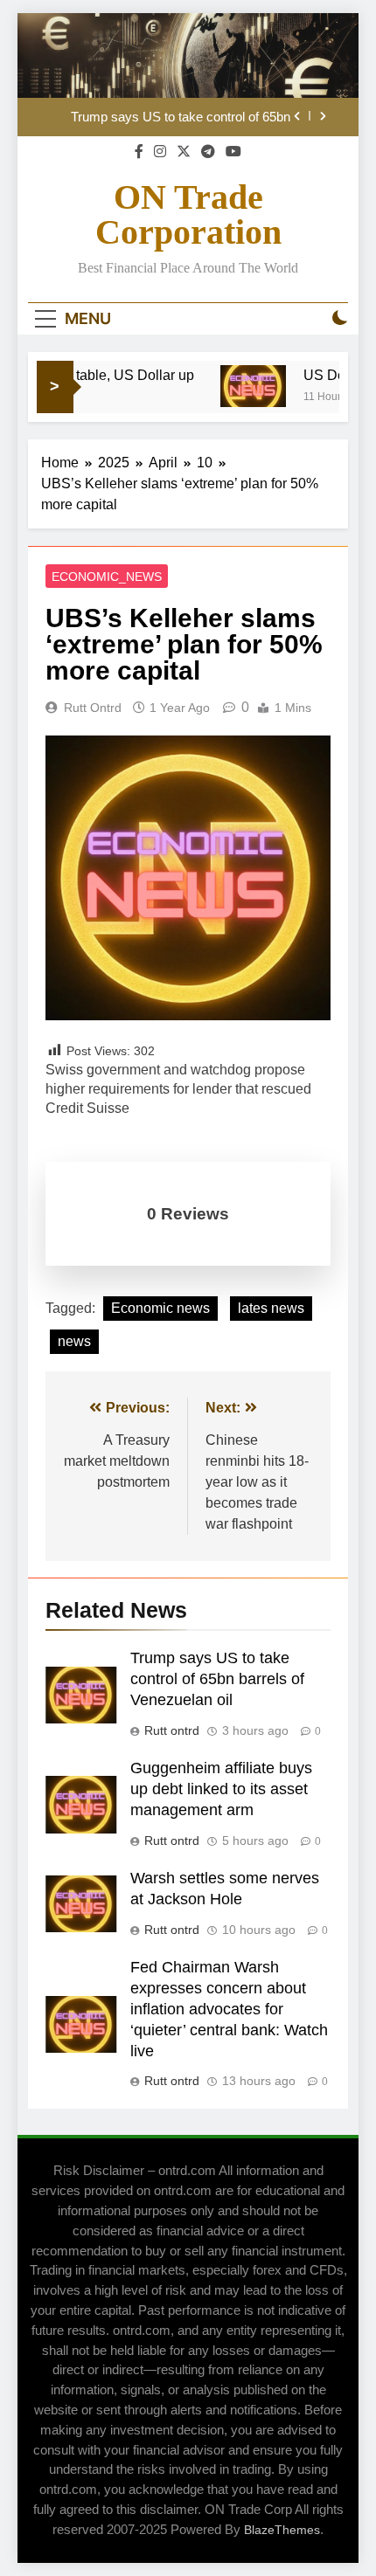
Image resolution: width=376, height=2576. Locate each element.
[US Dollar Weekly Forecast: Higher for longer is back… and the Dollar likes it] (242, 386)
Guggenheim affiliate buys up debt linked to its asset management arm (221, 1789)
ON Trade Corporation (188, 214)
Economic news (160, 1308)
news (74, 1341)
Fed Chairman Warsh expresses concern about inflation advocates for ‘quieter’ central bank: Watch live (229, 2009)
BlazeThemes (282, 2530)
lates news (271, 1308)
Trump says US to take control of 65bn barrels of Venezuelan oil (181, 117)
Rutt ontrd (93, 708)
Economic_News (107, 577)
